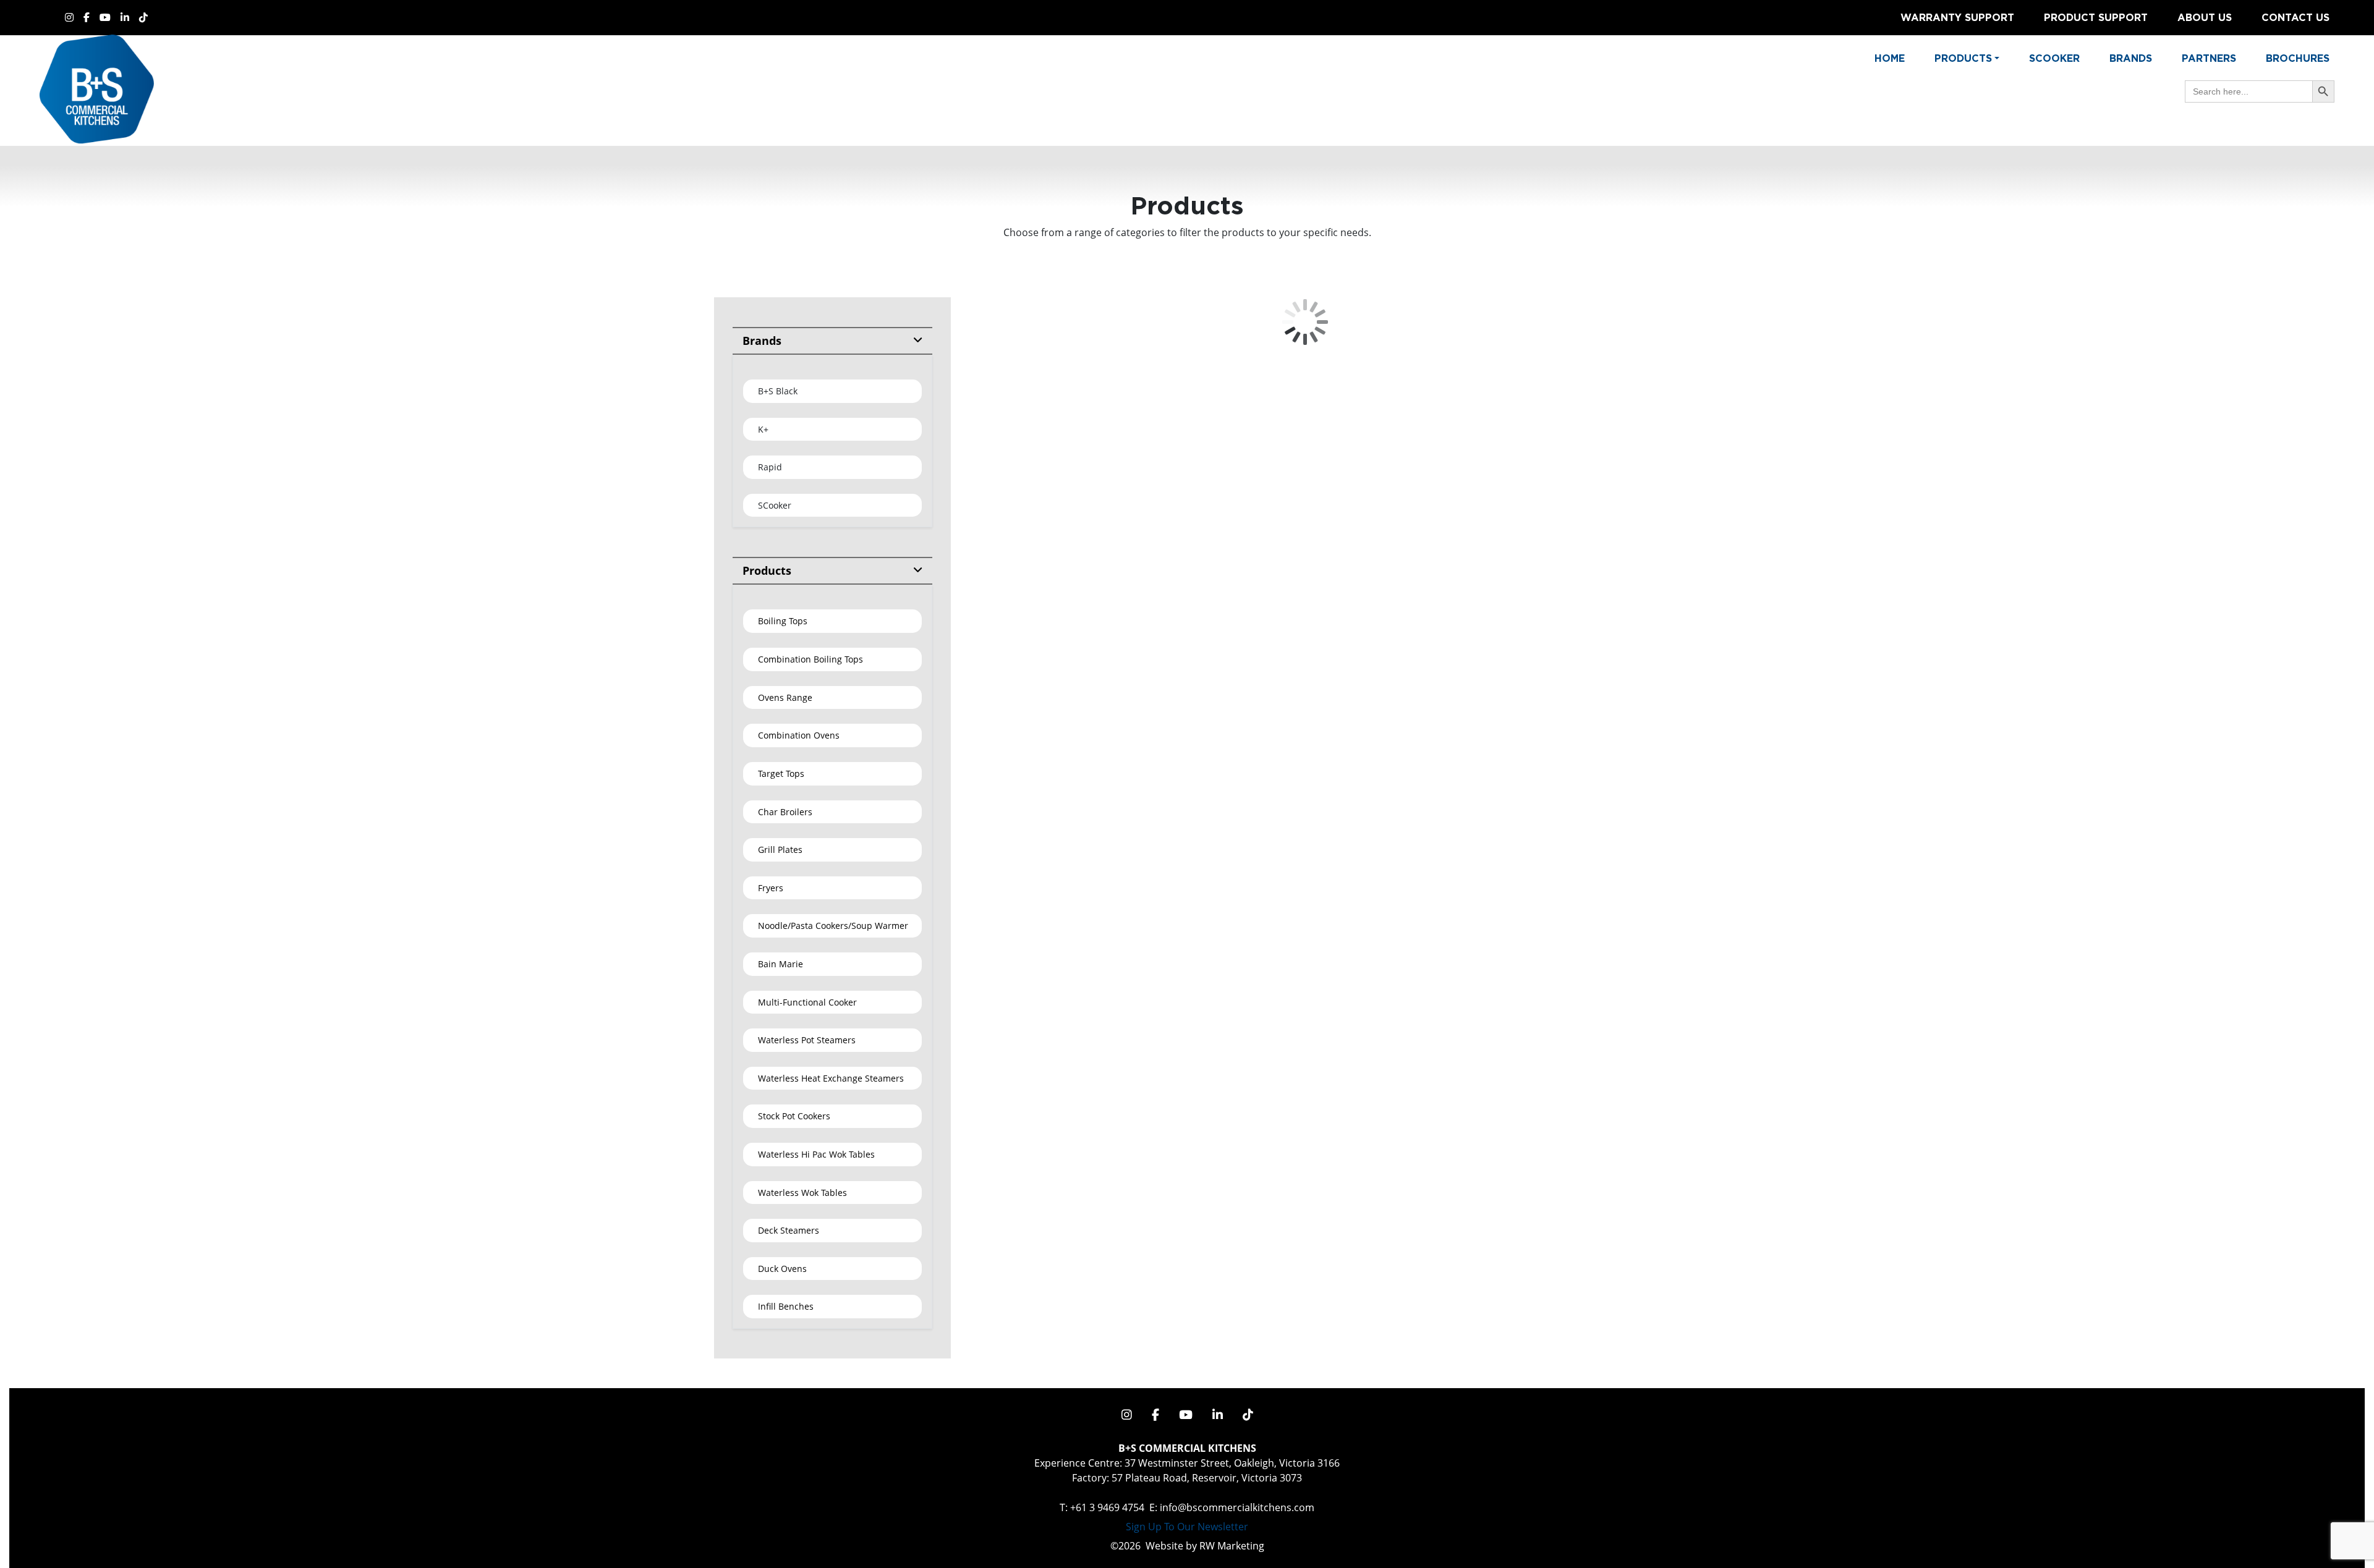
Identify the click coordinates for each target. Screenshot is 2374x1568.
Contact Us (2295, 17)
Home (1890, 58)
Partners (2209, 58)
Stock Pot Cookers (794, 1116)
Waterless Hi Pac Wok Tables (816, 1154)
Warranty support (1957, 17)
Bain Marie (781, 964)
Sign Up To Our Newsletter (1187, 1527)
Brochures (2298, 58)
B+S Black (778, 391)
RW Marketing (1232, 1546)
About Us (2205, 17)
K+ (763, 429)
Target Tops (781, 773)
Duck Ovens (782, 1269)
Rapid (770, 467)
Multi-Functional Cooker (807, 1002)
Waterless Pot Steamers (807, 1040)
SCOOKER (2054, 58)
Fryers (771, 888)
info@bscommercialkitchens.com (1237, 1507)
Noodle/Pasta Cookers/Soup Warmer (833, 926)
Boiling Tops (783, 621)
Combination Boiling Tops (810, 659)
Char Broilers (785, 812)
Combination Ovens (799, 735)
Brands (2131, 58)
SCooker (775, 505)
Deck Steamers (789, 1230)
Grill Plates (780, 850)
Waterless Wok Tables (802, 1193)
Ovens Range (785, 697)
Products (767, 570)
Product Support (2096, 17)
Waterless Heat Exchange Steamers (831, 1078)
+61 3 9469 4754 (1107, 1507)
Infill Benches (786, 1306)
